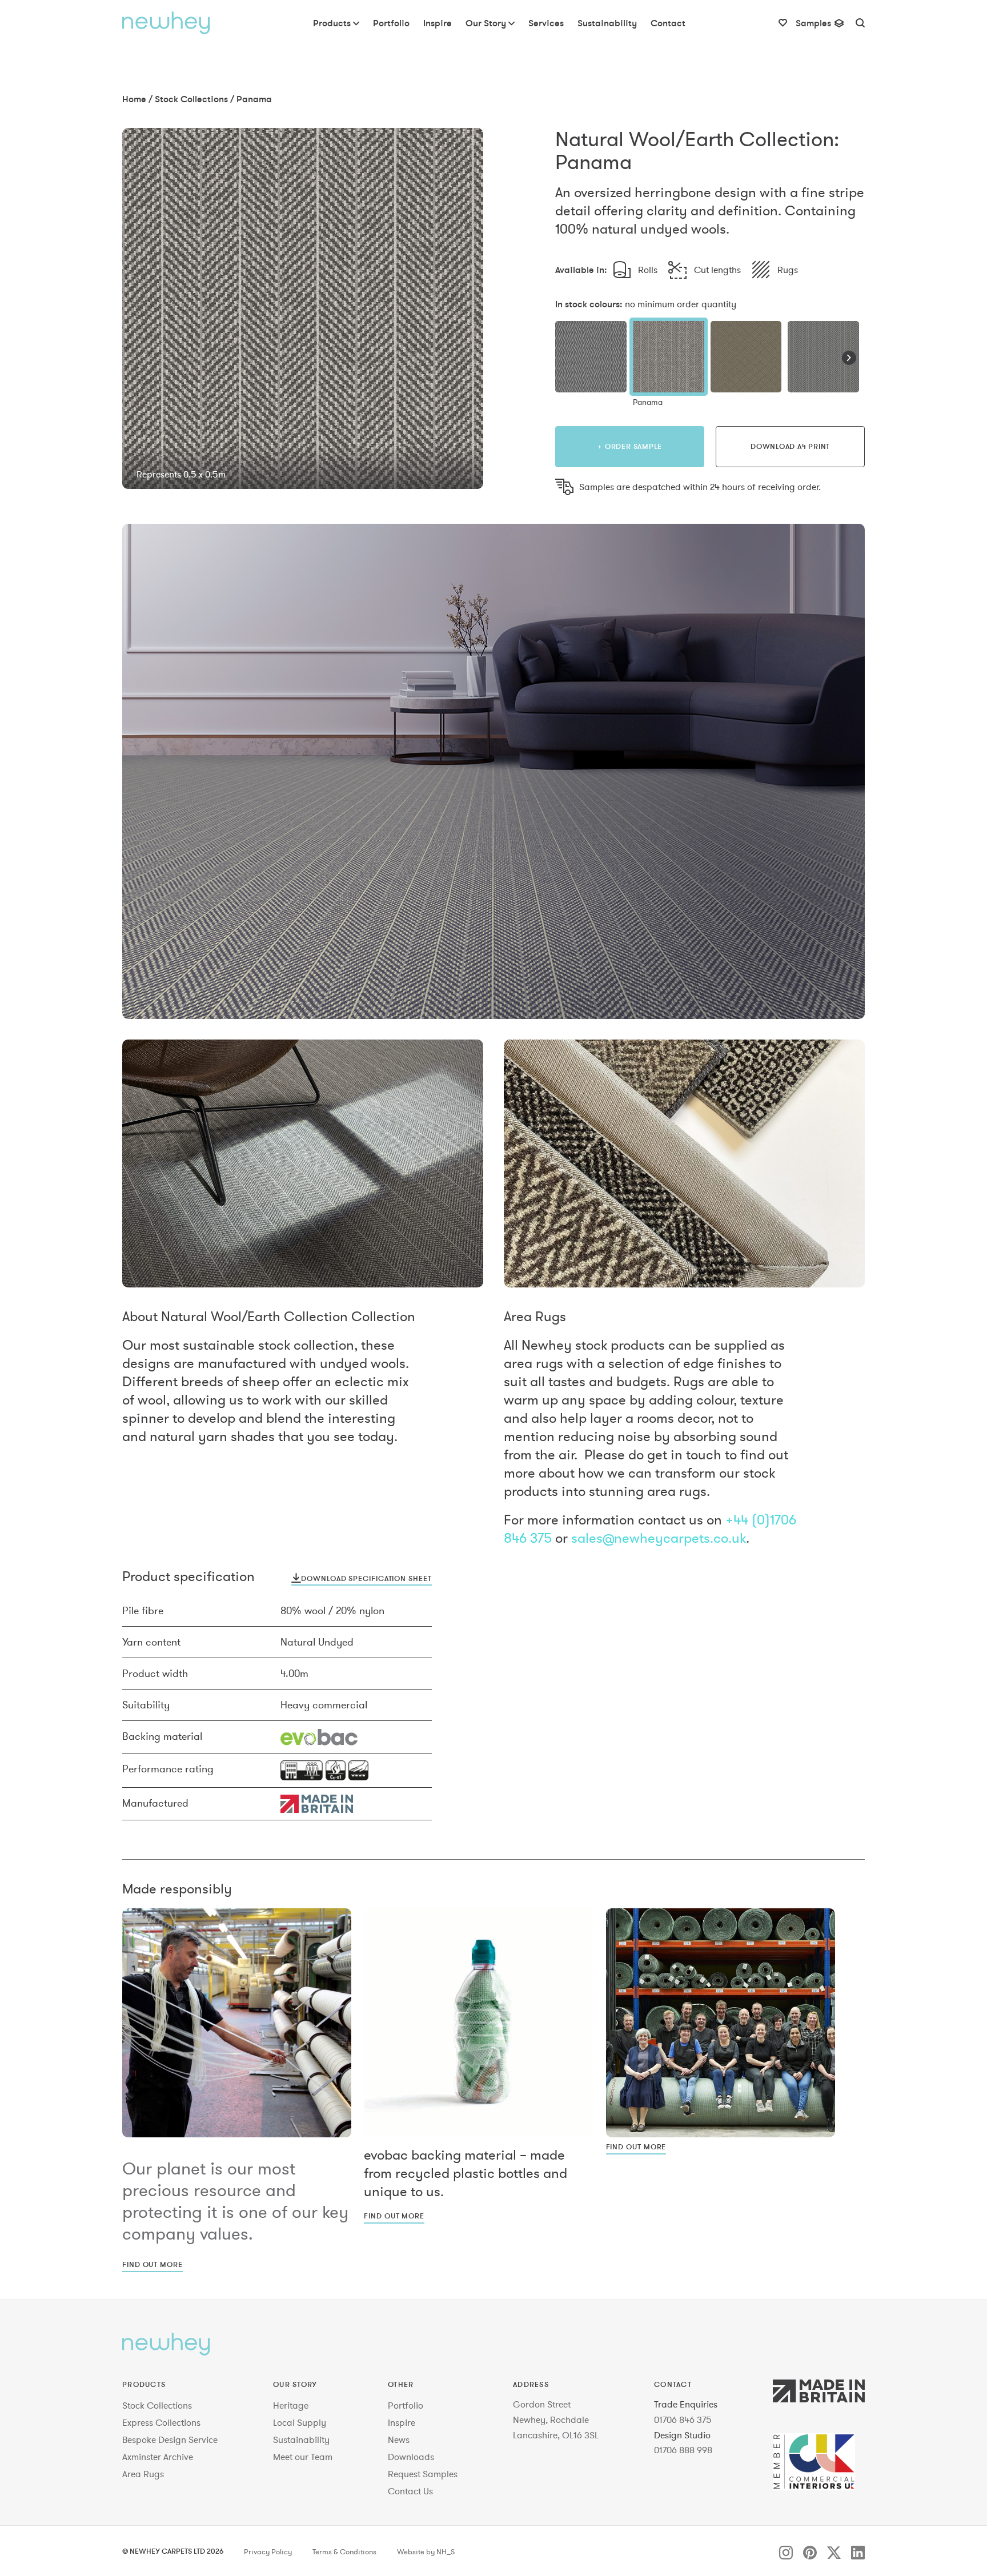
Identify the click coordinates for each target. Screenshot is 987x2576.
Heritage (291, 2405)
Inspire (402, 2422)
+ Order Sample (630, 446)
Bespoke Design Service (170, 2439)
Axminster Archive (158, 2457)
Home (134, 99)
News (399, 2439)
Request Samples (423, 2474)
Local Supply (300, 2422)
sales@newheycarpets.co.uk (659, 1538)
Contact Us (410, 2491)
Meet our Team (303, 2457)
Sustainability (301, 2439)
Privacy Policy (268, 2552)
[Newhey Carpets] (166, 23)
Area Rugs (143, 2474)
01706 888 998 (683, 2450)
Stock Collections (191, 99)
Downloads (411, 2457)
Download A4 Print (790, 446)
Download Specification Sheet (366, 1578)
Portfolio (406, 2405)
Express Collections (161, 2422)
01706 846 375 (683, 2419)
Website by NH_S (426, 2552)
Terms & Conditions (344, 2552)
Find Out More (153, 2264)
